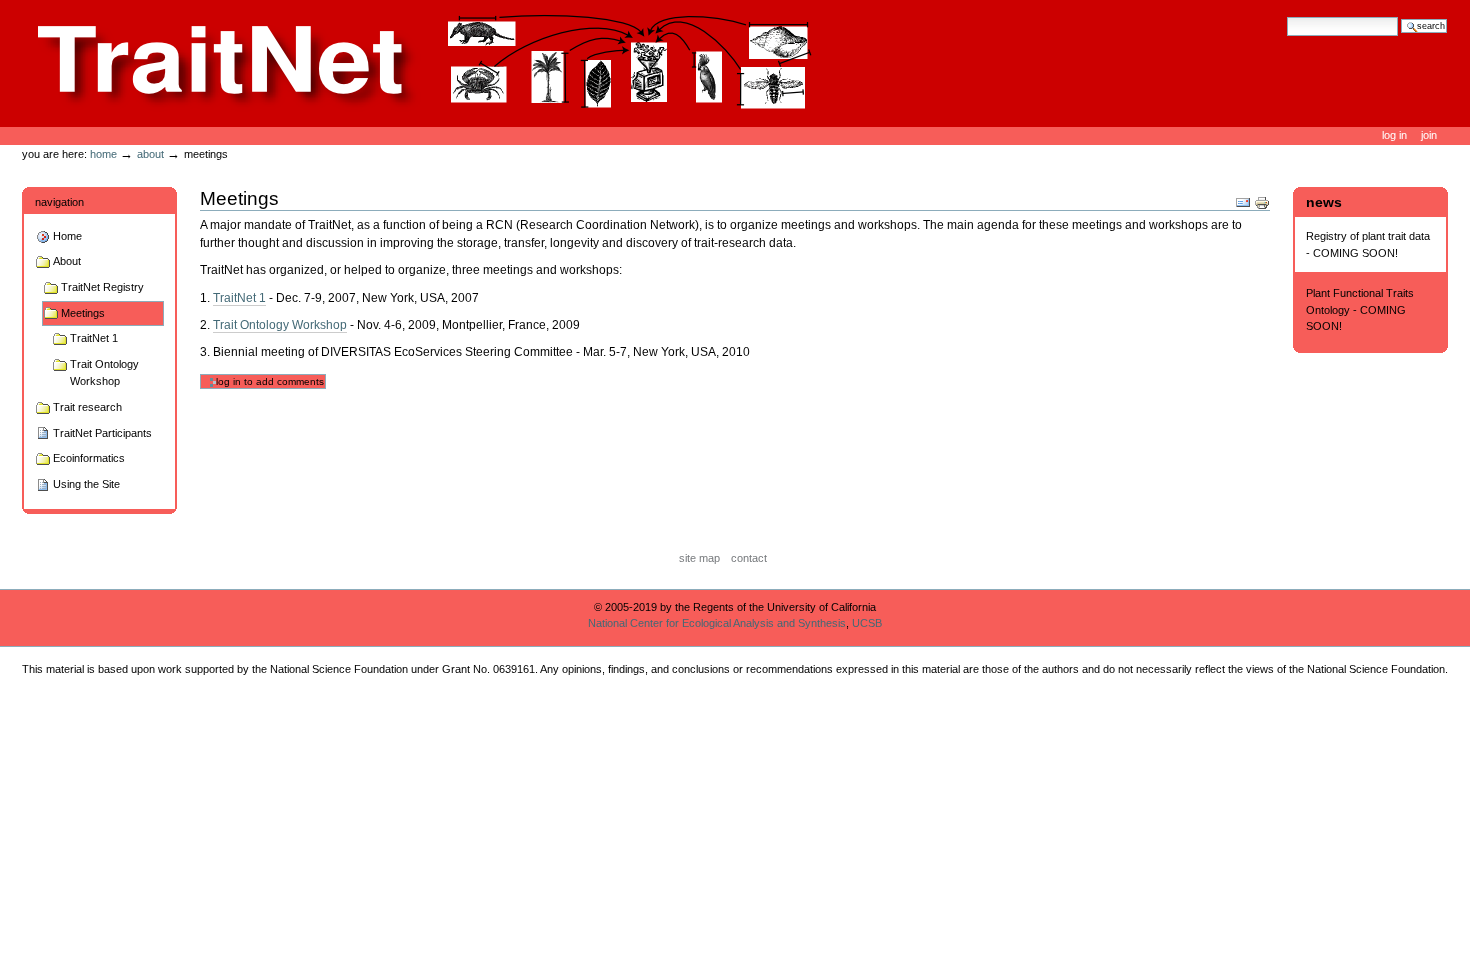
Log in (1396, 135)
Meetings (83, 313)
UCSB (867, 623)
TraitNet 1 (94, 338)
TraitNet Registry (102, 287)
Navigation (59, 202)
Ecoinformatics (89, 458)
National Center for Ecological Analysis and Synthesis (717, 623)
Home (103, 154)
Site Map (699, 558)
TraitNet (426, 63)
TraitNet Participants (102, 433)
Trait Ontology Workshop (104, 373)
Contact (749, 558)
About (150, 154)
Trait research (87, 407)
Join (1429, 135)
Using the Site (86, 484)
